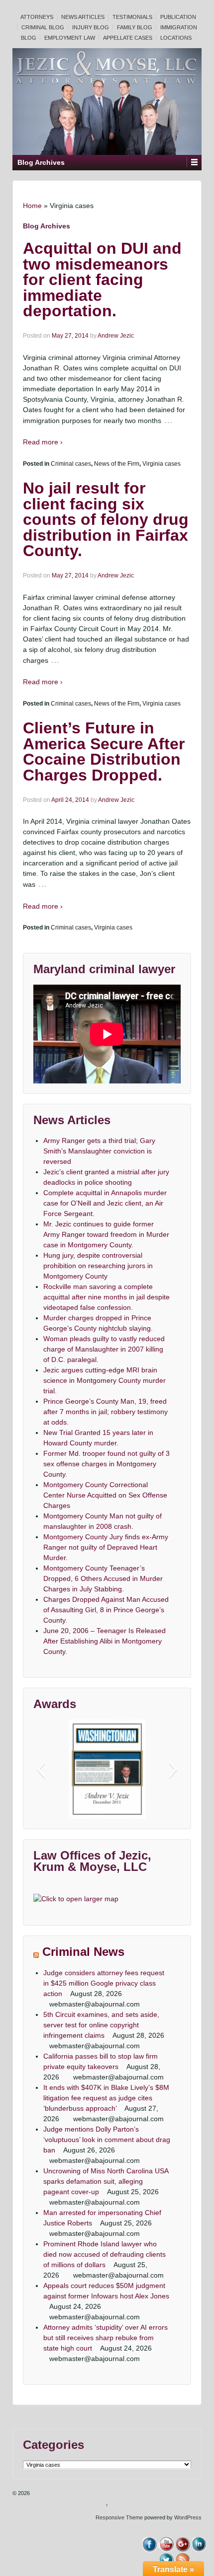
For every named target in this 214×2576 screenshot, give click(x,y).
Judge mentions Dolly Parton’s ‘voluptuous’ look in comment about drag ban (107, 2140)
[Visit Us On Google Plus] (182, 2544)
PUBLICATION (178, 17)
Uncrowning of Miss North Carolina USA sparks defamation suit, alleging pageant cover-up (106, 2181)
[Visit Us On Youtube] (166, 2544)
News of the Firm (117, 464)
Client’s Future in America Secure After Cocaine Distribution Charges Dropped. (104, 751)
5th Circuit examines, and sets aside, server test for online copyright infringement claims (101, 2025)
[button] (41, 1769)
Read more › (43, 442)
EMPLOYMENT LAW (70, 38)
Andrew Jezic (116, 336)
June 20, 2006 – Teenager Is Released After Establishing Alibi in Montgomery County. (105, 1641)
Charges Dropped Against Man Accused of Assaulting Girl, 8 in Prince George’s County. (106, 1610)
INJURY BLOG (91, 27)
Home (32, 206)
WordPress (188, 2517)
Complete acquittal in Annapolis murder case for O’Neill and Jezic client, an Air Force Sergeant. (105, 1203)
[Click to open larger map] (76, 1899)
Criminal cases (71, 464)
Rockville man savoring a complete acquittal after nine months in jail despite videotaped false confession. (107, 1297)
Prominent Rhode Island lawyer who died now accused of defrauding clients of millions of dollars (105, 2254)
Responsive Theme (119, 2517)
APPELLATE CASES (128, 38)
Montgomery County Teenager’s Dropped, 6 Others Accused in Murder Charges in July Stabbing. (103, 1578)
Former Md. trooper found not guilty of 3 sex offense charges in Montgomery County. (107, 1464)
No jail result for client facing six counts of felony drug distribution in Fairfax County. (106, 519)
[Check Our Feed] (182, 2560)
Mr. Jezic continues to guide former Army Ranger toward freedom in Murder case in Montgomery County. (106, 1234)
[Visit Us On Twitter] (166, 2560)
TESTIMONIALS (132, 17)
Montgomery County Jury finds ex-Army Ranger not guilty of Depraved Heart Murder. (106, 1547)
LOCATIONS (176, 38)
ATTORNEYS (37, 17)
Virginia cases (161, 464)
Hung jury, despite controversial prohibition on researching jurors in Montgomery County (98, 1266)
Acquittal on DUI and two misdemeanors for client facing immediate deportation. (102, 280)
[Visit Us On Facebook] (150, 2544)
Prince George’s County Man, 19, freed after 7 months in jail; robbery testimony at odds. (106, 1412)
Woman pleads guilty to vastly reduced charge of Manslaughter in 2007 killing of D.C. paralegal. (104, 1349)
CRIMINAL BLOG (43, 27)
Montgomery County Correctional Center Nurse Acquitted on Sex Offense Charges (105, 1495)
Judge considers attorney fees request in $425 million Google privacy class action (104, 1983)
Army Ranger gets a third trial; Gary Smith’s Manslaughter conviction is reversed (99, 1151)
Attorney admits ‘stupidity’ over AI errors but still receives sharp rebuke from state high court (106, 2338)
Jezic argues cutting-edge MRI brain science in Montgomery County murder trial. (105, 1380)
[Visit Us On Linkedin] (199, 2544)
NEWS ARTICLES (83, 17)
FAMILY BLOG (135, 27)
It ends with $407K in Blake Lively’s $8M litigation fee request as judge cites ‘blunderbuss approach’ (106, 2098)
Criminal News (83, 1952)
